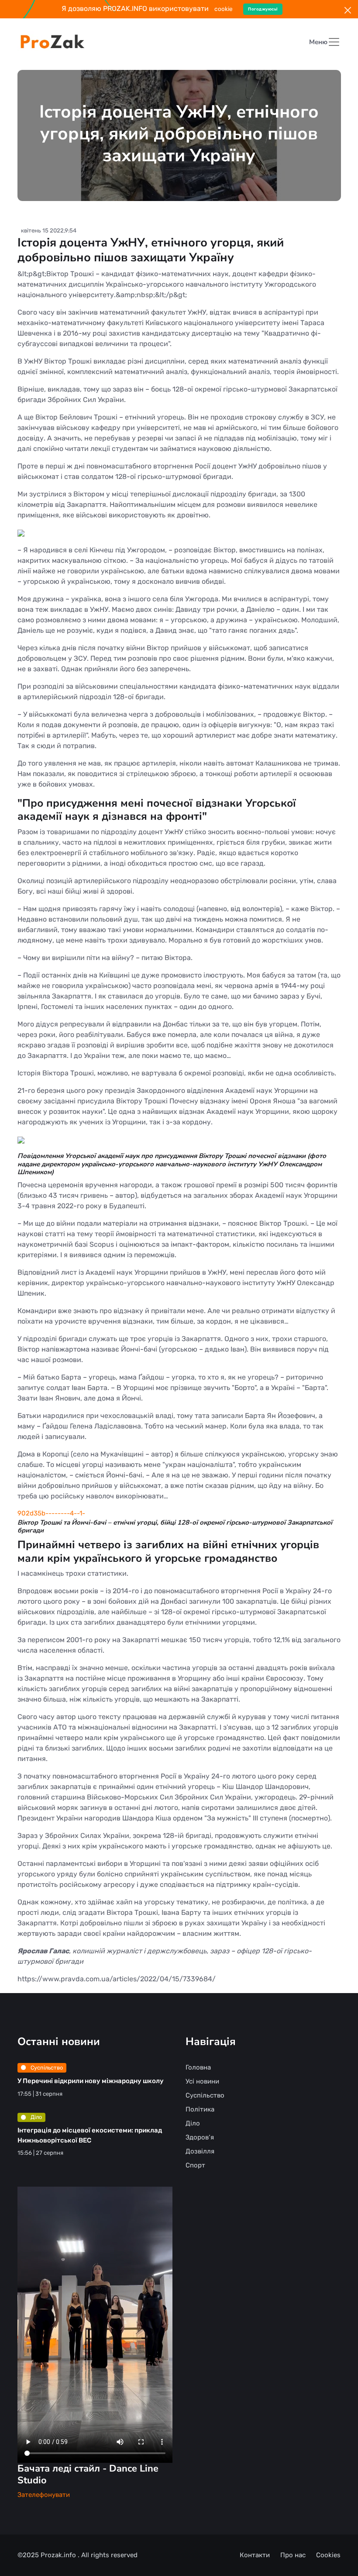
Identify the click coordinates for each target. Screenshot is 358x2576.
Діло (36, 2117)
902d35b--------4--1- (51, 1513)
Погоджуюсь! (263, 9)
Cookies (328, 2555)
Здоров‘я (200, 2137)
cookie (224, 9)
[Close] (348, 10)
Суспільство (46, 2068)
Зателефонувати (44, 2495)
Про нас (293, 2555)
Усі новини (202, 2081)
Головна (198, 2067)
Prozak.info (59, 2555)
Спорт (195, 2165)
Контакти (255, 2555)
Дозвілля (200, 2151)
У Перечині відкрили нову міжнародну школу (91, 2081)
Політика (200, 2109)
